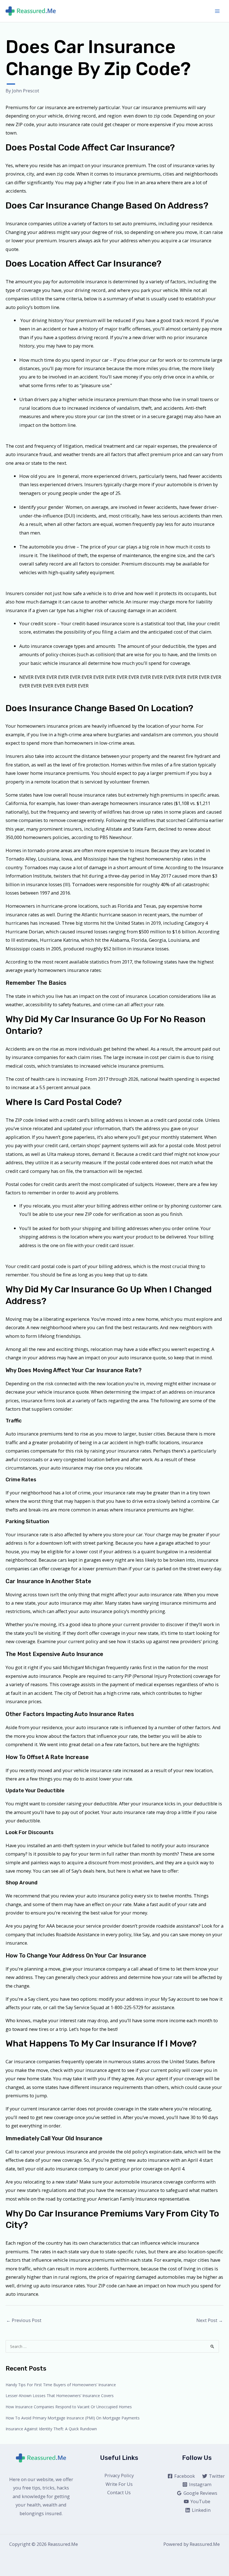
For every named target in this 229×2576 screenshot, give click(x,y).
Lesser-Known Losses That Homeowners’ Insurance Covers (60, 2396)
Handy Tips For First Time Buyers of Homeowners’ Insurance (61, 2385)
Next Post (210, 2320)
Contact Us (119, 2492)
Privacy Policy (119, 2475)
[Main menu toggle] (217, 11)
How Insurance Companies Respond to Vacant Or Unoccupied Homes (69, 2407)
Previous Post (24, 2320)
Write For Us (119, 2484)
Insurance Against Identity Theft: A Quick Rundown (51, 2429)
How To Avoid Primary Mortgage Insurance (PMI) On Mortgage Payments (73, 2418)
